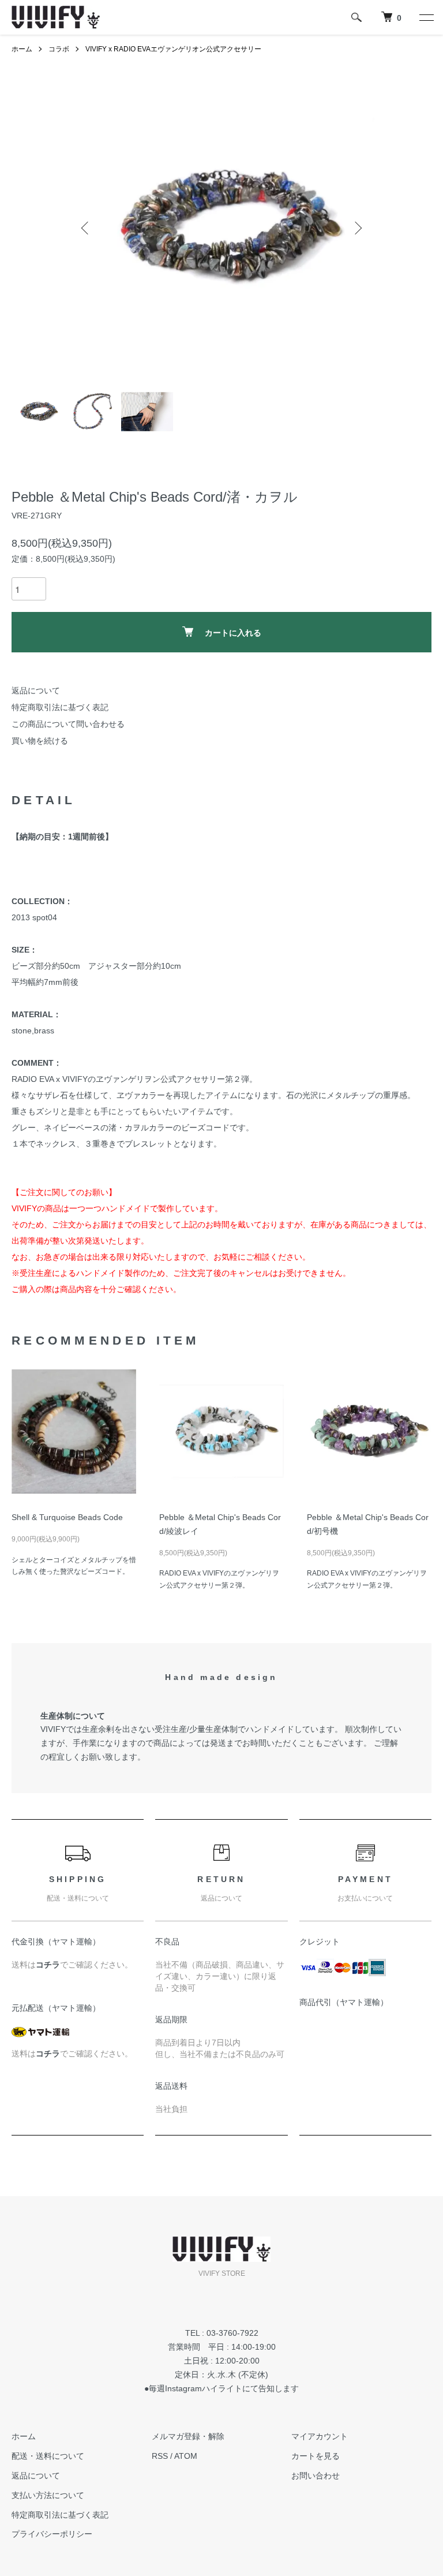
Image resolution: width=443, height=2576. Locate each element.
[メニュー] (426, 17)
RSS (160, 2456)
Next (357, 228)
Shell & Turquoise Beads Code (67, 1517)
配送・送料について (48, 2456)
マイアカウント (320, 2436)
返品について (36, 690)
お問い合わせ (316, 2476)
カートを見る (316, 2456)
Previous (86, 228)
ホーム (22, 49)
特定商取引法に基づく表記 (60, 707)
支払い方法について (48, 2495)
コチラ (48, 1965)
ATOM (186, 2456)
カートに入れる (233, 632)
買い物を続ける (40, 741)
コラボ (59, 49)
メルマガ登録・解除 (188, 2436)
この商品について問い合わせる (68, 724)
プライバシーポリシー (52, 2534)
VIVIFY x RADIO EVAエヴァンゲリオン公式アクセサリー (173, 49)
